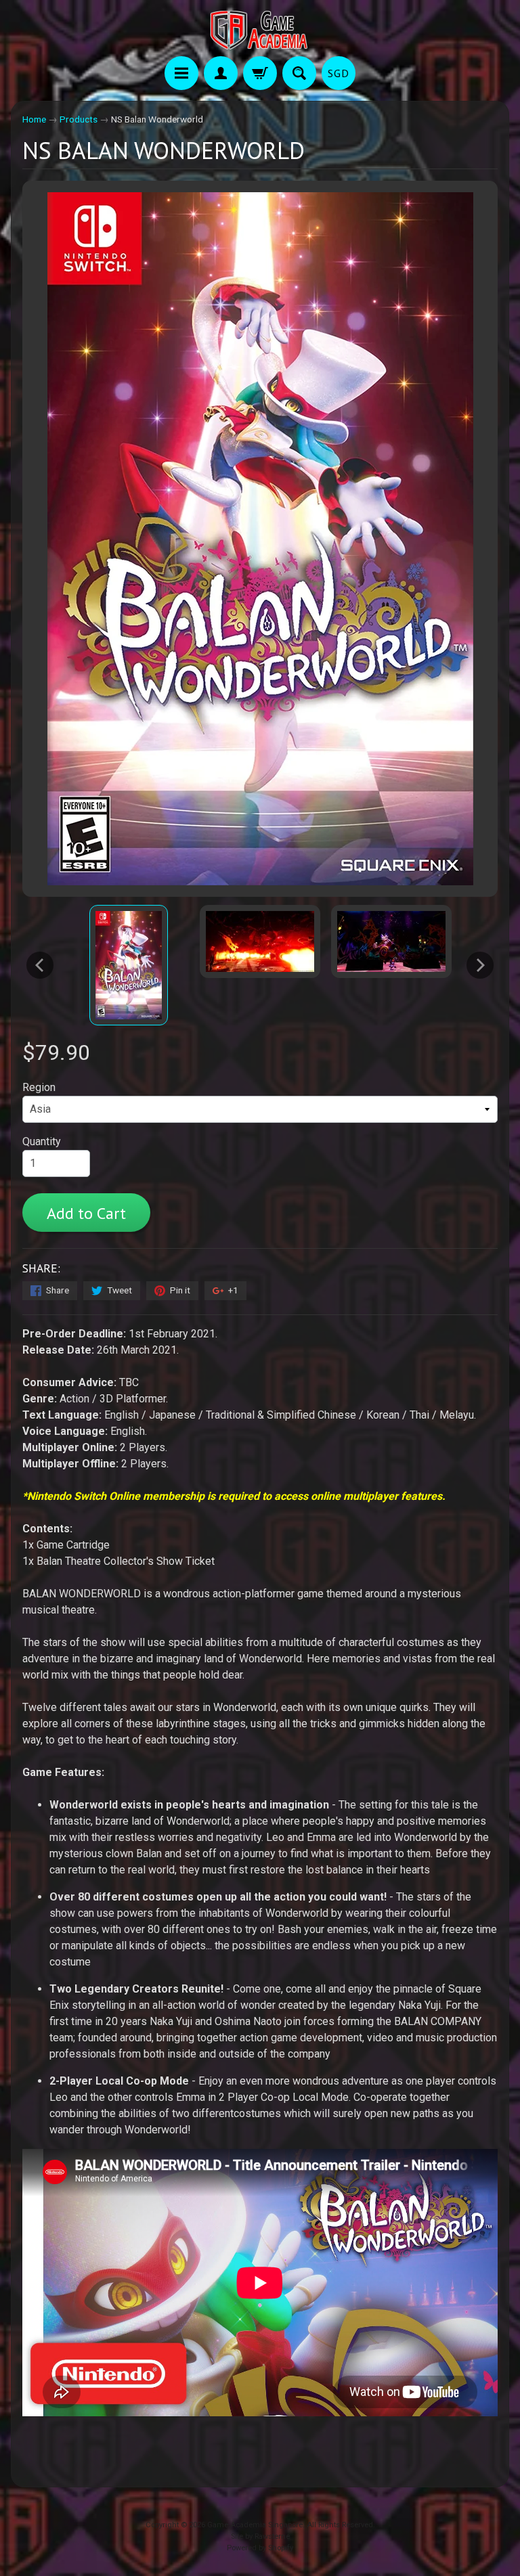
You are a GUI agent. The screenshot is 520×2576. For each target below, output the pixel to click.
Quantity (42, 1141)
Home (34, 119)
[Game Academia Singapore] (260, 30)
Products (79, 119)
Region (39, 1087)
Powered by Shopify (260, 2548)
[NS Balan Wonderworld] (129, 965)
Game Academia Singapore (255, 2525)
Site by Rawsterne (260, 2536)
